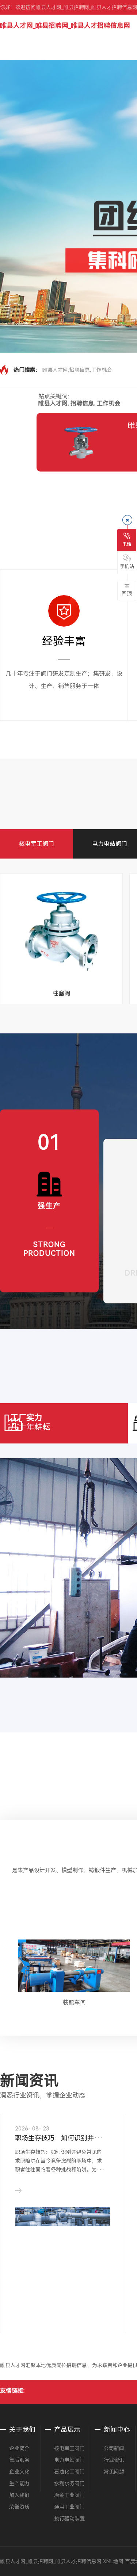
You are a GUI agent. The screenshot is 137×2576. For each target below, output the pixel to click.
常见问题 (114, 2472)
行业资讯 (114, 2460)
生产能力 (19, 2483)
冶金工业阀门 (69, 2495)
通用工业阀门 (69, 2507)
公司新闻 (114, 2448)
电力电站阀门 (110, 844)
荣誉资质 (19, 2507)
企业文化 (19, 2472)
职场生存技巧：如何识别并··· (59, 2138)
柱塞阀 (61, 993)
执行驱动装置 (69, 2519)
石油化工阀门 (69, 2472)
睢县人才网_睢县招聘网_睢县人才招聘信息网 (65, 25)
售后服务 (19, 2460)
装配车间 (74, 2003)
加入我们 (19, 2495)
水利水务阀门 (69, 2483)
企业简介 (19, 2448)
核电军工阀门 (37, 844)
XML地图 (113, 2561)
